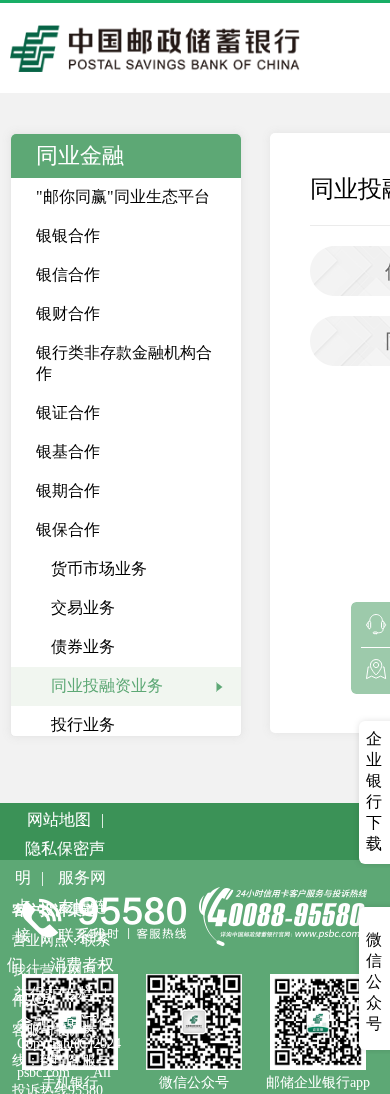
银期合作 (68, 490)
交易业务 (83, 607)
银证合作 (68, 412)
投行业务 (83, 724)
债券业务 (83, 646)
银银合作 (68, 235)
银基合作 (68, 451)
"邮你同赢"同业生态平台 (123, 196)
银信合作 (68, 274)
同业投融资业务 (107, 685)
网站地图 (59, 819)
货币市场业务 (99, 568)
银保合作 (68, 529)
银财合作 (68, 313)
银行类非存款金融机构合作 (124, 363)
